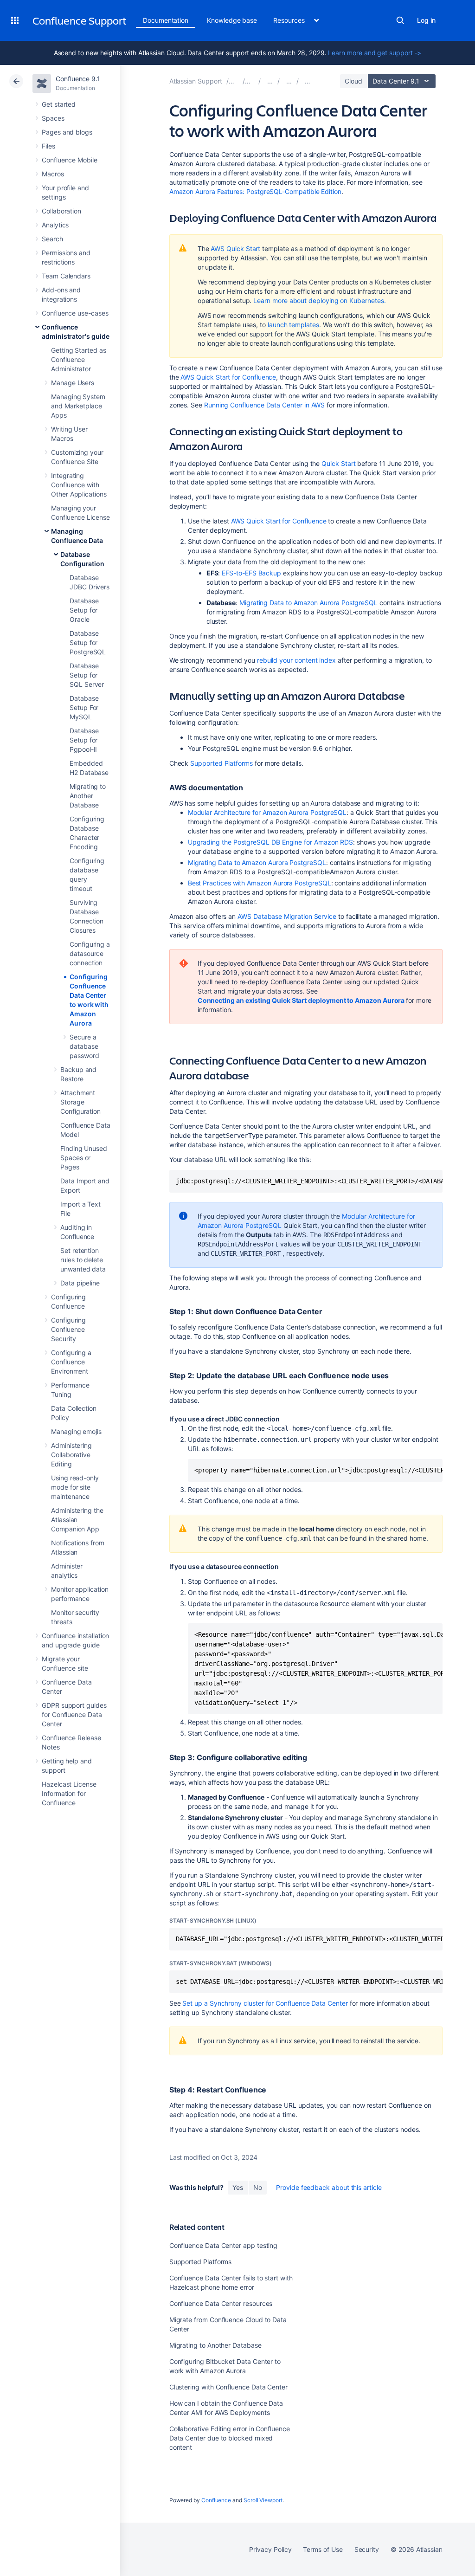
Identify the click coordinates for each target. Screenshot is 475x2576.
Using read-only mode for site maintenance (75, 1487)
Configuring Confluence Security (68, 1329)
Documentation (166, 20)
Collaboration (61, 211)
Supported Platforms (221, 763)
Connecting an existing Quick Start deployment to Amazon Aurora (301, 1000)
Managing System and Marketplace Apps (78, 406)
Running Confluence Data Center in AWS (264, 405)
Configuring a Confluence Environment (71, 1362)
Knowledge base (232, 20)
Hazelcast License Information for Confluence (69, 1793)
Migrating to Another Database (88, 796)
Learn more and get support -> (375, 53)
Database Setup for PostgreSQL (88, 642)
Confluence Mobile (70, 160)
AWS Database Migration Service (287, 916)
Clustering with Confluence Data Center (228, 2387)
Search (400, 20)
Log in (426, 20)
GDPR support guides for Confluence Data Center (74, 1714)
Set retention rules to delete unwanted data (83, 1260)
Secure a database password (84, 1046)
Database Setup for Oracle (84, 610)
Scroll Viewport (263, 2500)
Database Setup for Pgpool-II (84, 740)
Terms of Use (323, 2549)
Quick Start (338, 463)
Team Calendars (66, 276)
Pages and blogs (67, 132)
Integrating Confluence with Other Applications (79, 485)
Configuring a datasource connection (90, 953)
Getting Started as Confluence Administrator (79, 359)
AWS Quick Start (235, 249)
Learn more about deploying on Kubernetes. (319, 300)
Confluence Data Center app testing (224, 2245)
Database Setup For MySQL (84, 707)
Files (48, 146)
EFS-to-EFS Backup (251, 573)
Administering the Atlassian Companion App (77, 1520)
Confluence (216, 2500)
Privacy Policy (270, 2549)
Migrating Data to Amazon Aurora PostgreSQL (308, 603)
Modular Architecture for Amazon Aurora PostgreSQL (267, 812)
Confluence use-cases (75, 313)
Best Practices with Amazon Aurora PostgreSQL (260, 883)
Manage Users (73, 383)
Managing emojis (76, 1431)
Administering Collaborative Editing (71, 1455)
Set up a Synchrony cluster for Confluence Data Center (265, 2003)
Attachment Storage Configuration (80, 1102)
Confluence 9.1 (78, 79)
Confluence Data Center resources (221, 2303)
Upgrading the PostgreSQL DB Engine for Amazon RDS (271, 842)
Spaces (53, 118)
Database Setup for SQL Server (87, 675)
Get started (59, 104)
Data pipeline (80, 1283)
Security (367, 2549)
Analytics (55, 225)
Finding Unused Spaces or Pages (84, 1158)
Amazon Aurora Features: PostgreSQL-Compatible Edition (255, 191)
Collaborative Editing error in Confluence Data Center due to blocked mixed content (230, 2438)
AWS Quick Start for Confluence (228, 377)
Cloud (353, 81)
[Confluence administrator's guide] (270, 81)
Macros (53, 174)
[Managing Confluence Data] (289, 81)
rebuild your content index (296, 660)
